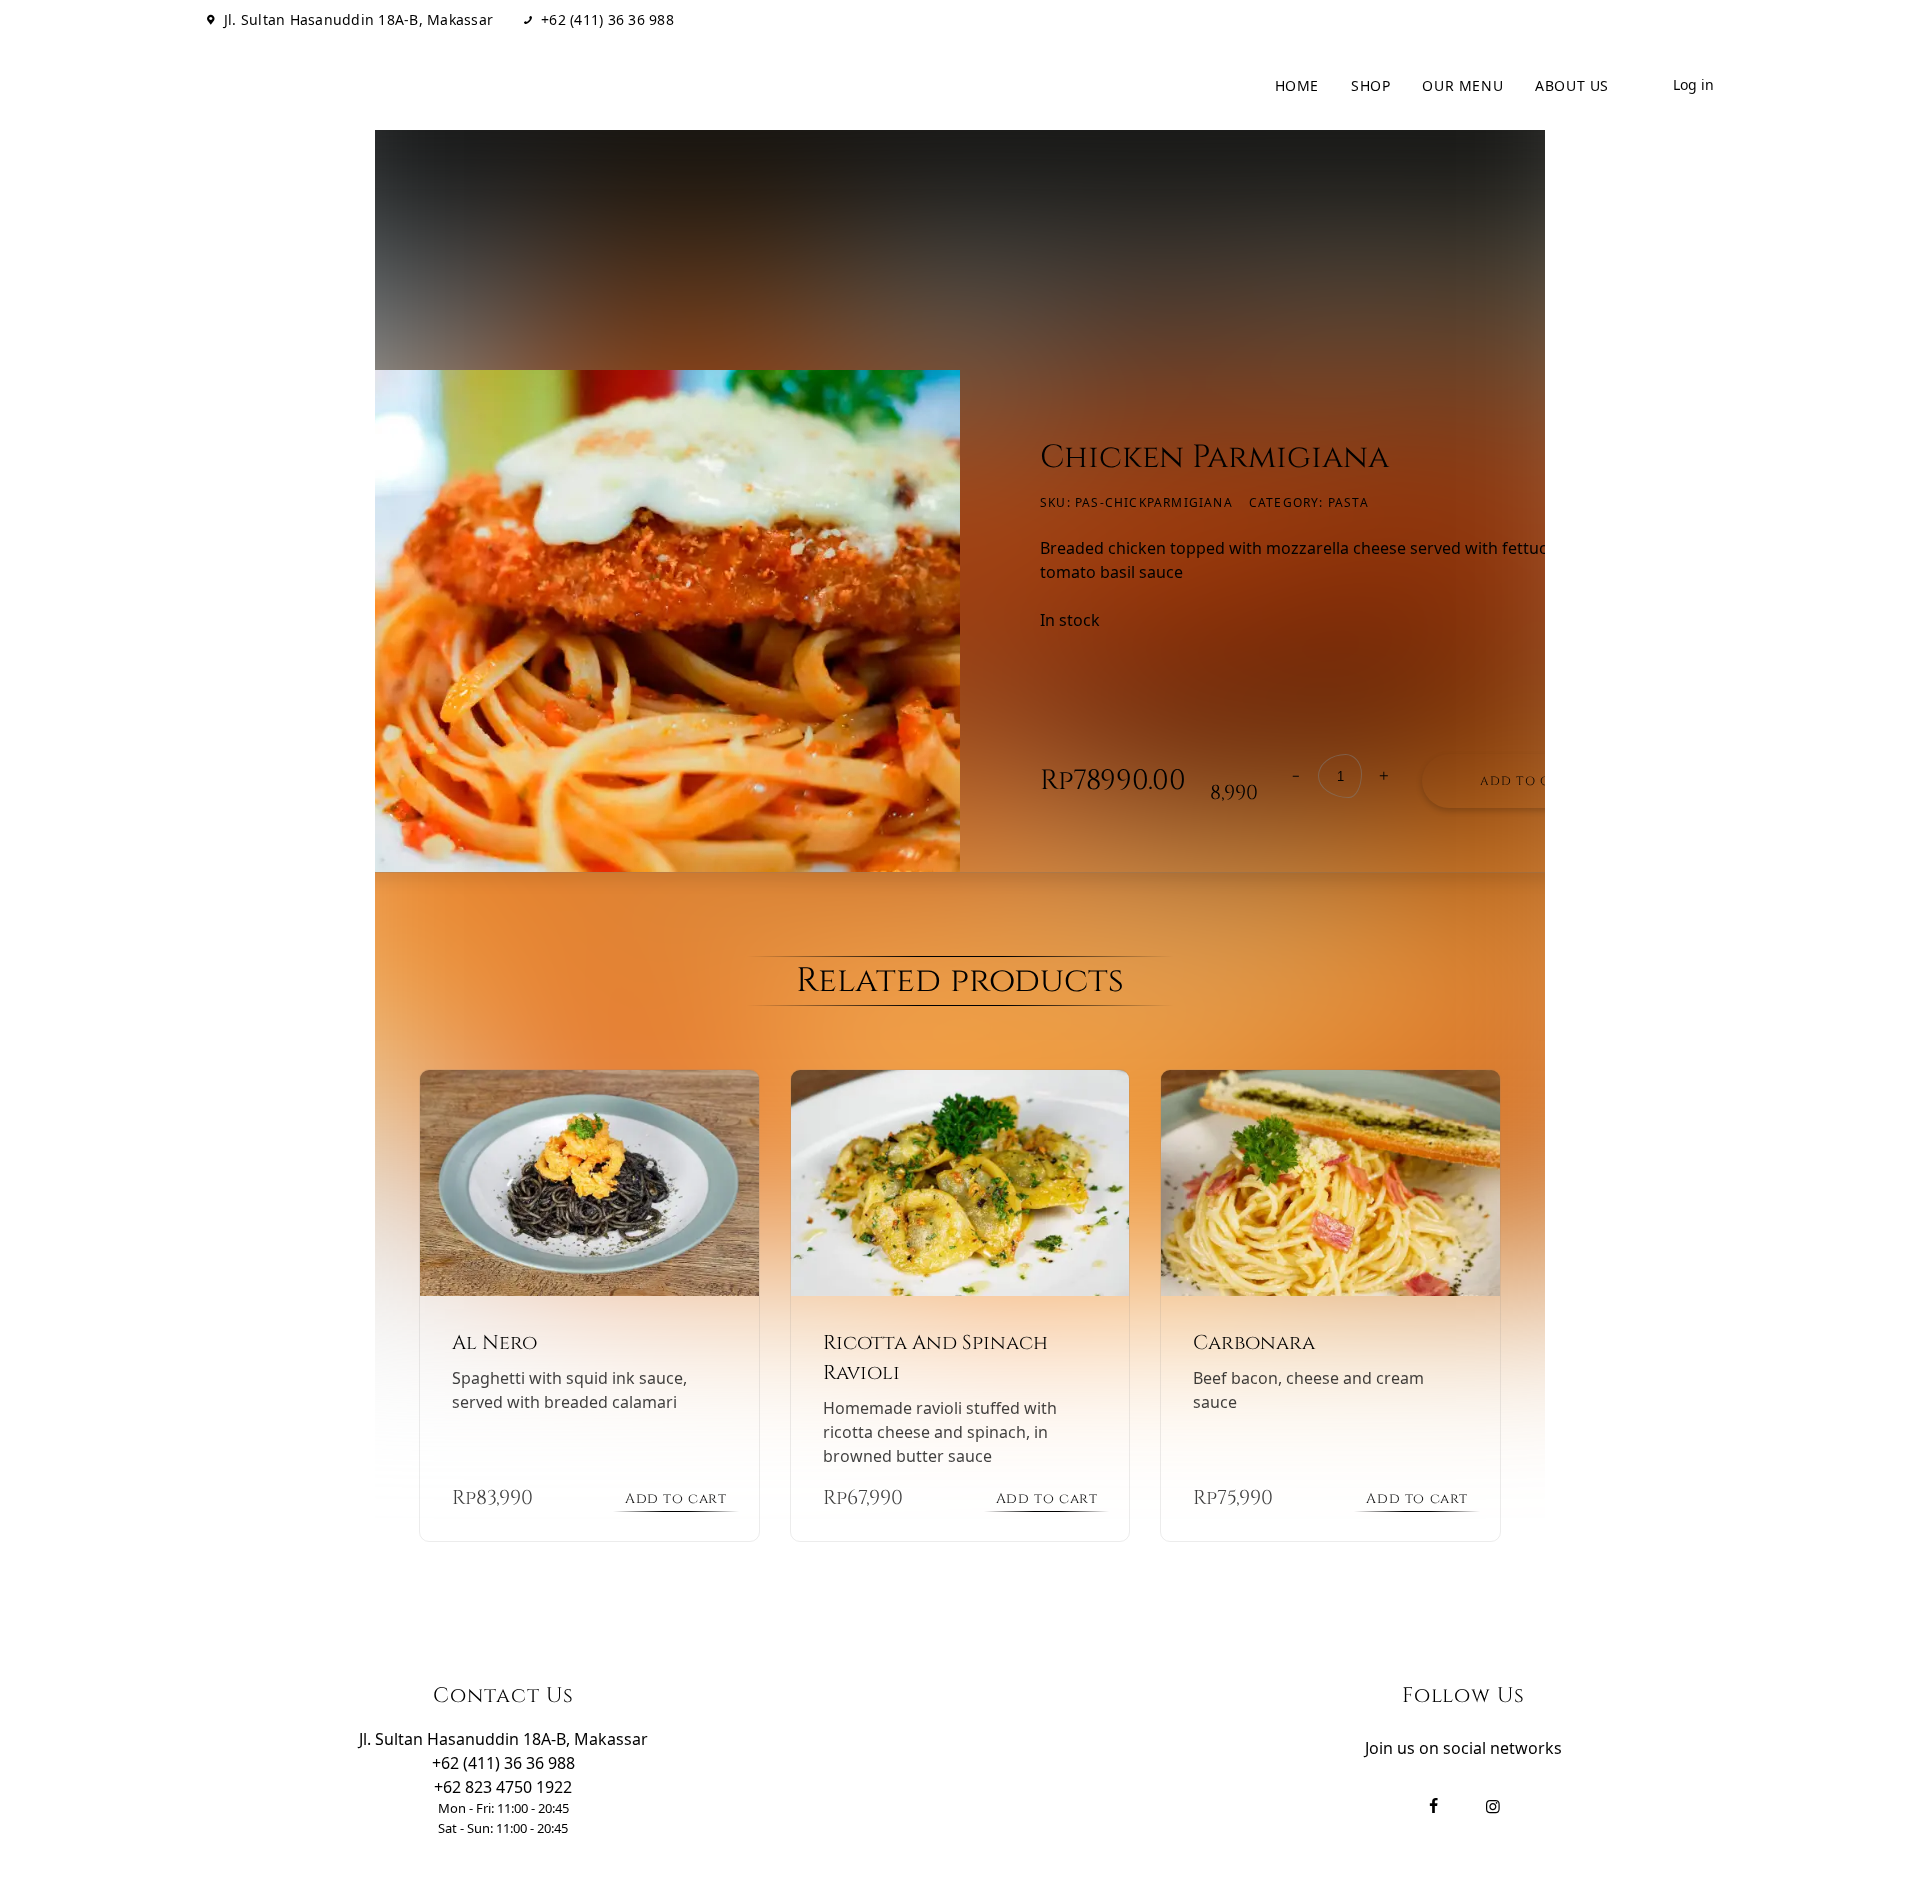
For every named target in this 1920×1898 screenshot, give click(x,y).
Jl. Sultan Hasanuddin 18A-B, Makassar (358, 20)
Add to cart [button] (676, 1498)
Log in (1693, 84)
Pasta (1348, 502)
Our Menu (1462, 85)
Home (1297, 85)
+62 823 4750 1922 (503, 1787)
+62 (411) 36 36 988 (607, 20)
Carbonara (1254, 1342)
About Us (1572, 85)
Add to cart (1528, 781)
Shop (1370, 85)
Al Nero (494, 1342)
